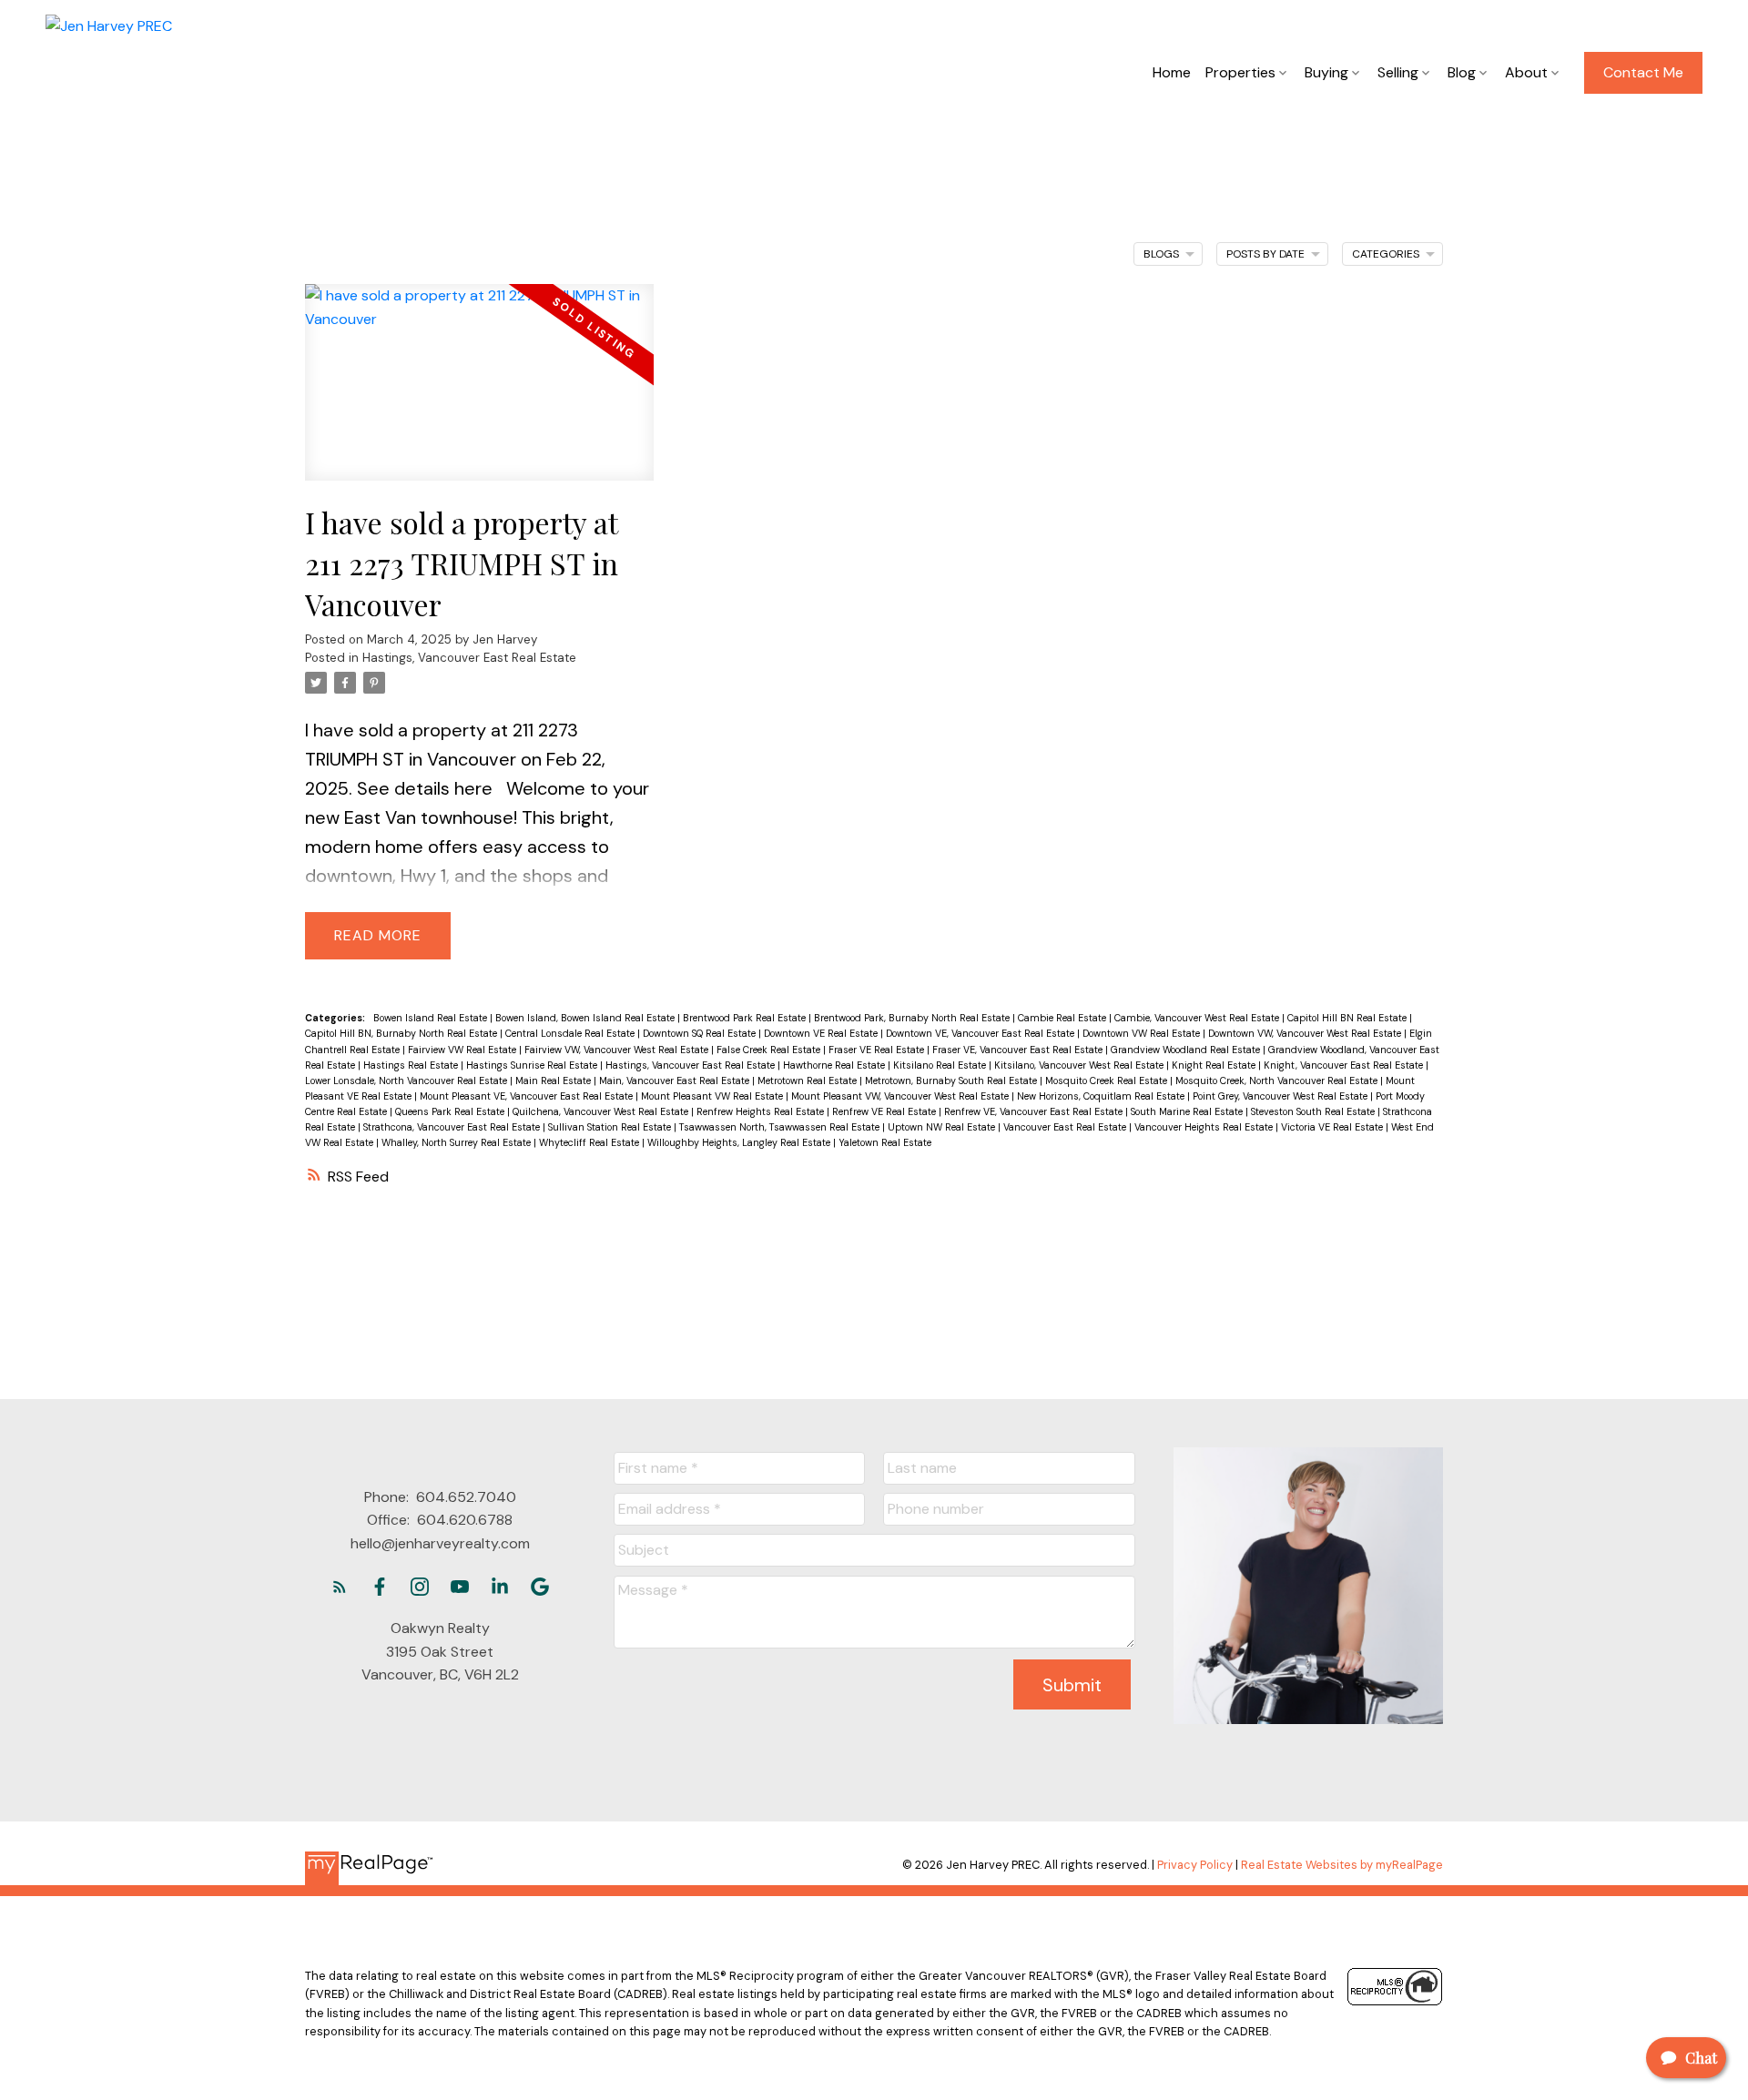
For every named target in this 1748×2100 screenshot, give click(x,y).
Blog (1462, 72)
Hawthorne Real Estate (835, 1065)
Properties (1240, 72)
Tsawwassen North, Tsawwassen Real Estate (781, 1127)
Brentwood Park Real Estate (746, 1018)
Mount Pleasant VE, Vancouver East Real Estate (528, 1096)
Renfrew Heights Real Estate (762, 1111)
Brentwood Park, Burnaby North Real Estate (913, 1018)
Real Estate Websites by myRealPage (1342, 1865)
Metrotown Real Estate (808, 1080)
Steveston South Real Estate (1314, 1111)
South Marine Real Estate (1188, 1111)
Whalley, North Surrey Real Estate (457, 1142)
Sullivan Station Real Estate (611, 1127)
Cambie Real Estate (1063, 1018)
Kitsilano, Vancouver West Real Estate (1080, 1065)
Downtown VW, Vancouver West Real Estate (1306, 1033)
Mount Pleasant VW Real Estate (713, 1096)
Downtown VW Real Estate (1143, 1033)
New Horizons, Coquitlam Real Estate (1102, 1096)
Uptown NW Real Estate (943, 1127)
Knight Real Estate (1215, 1065)
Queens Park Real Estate (451, 1111)
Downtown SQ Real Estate (701, 1033)
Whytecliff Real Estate (590, 1142)
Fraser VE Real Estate (878, 1050)
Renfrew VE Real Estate (885, 1111)
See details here (425, 788)
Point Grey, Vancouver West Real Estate (1281, 1096)
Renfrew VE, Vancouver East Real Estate (1035, 1111)
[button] (1643, 73)
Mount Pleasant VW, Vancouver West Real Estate (901, 1096)
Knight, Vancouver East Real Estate (1345, 1065)
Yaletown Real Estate (885, 1142)
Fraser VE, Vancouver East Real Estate (1019, 1050)
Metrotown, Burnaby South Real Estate (952, 1080)
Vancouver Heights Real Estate (1205, 1127)
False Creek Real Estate (770, 1050)
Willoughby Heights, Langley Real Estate (740, 1142)
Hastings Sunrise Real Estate (533, 1065)
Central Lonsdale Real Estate (571, 1033)
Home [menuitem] (1172, 72)
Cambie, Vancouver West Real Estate (1198, 1018)
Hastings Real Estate (412, 1065)
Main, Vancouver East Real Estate (676, 1080)
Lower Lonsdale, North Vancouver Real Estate (407, 1080)
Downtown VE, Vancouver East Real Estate (981, 1033)
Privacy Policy (1195, 1865)
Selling (1398, 72)
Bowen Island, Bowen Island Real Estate (586, 1018)
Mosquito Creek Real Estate (1108, 1080)
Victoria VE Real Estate (1333, 1127)
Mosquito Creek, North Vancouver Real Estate (1278, 1080)
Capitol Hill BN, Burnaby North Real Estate (402, 1033)
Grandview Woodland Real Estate (1187, 1050)
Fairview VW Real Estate (463, 1050)
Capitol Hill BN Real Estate (1348, 1018)
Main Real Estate (554, 1080)
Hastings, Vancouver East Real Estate (469, 658)
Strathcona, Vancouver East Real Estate (453, 1127)
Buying (1326, 72)
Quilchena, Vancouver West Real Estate (602, 1111)
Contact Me (1643, 73)
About (1526, 72)
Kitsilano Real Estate (941, 1065)
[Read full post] (479, 393)
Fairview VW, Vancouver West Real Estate (618, 1050)
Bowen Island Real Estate (432, 1018)
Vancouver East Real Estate (1066, 1127)
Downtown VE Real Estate (822, 1033)
